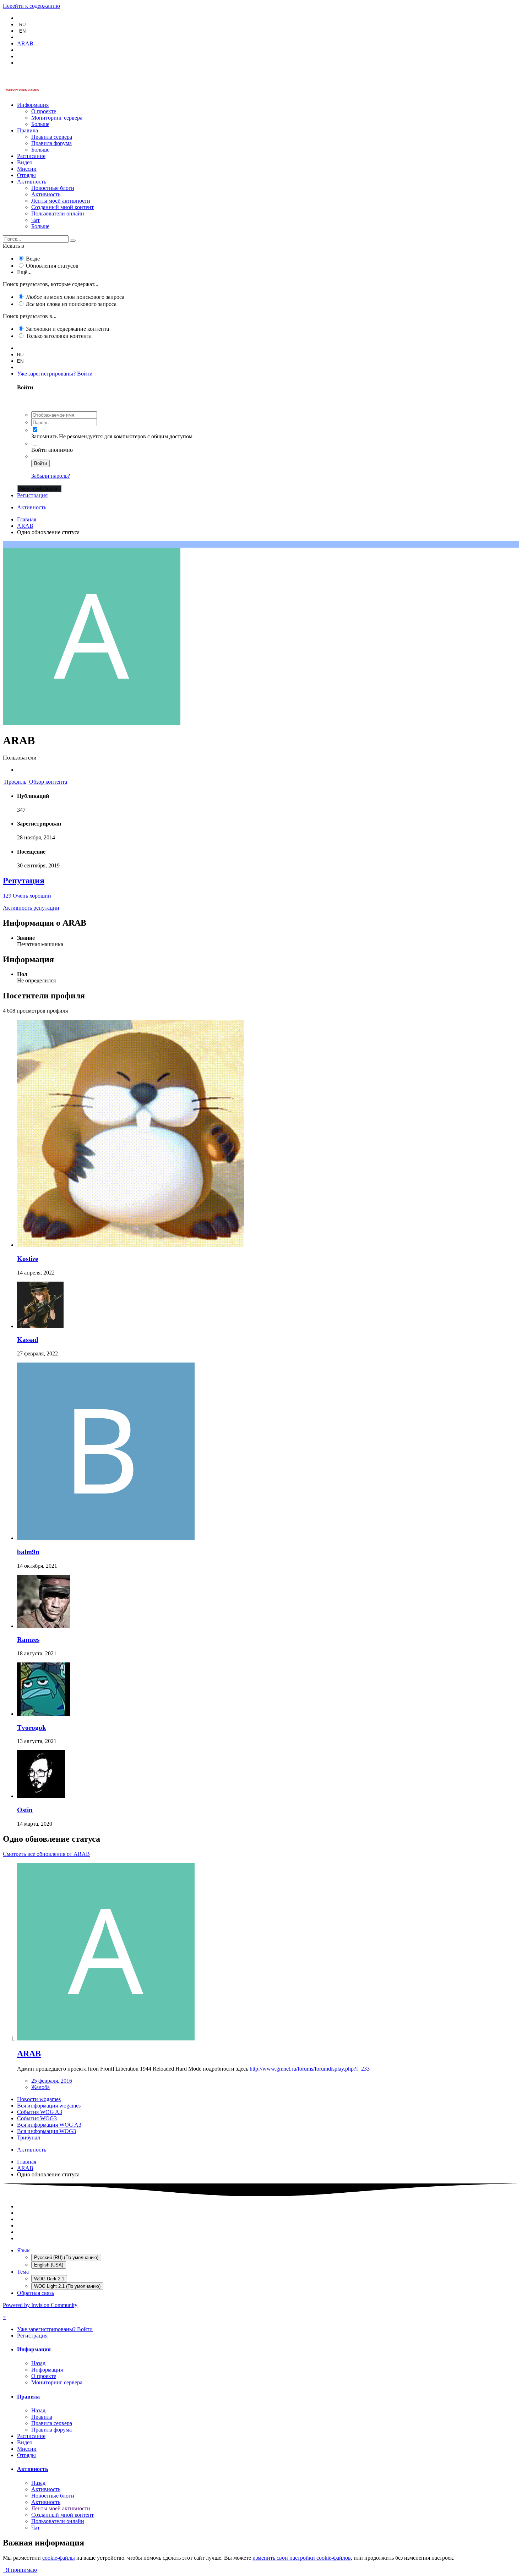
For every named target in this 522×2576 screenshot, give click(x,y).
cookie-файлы (59, 2558)
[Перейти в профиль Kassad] (40, 1326)
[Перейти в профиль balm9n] (106, 1538)
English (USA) (49, 2265)
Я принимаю (20, 2570)
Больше (40, 124)
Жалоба (40, 2087)
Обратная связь (36, 2293)
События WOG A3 (40, 2112)
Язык (23, 2250)
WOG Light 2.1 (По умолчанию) (67, 2286)
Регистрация (32, 495)
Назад (38, 2363)
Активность (32, 182)
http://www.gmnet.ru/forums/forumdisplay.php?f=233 (310, 2069)
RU (22, 25)
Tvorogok (32, 1728)
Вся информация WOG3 (47, 2131)
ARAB (29, 2054)
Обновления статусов (52, 266)
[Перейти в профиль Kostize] (131, 1245)
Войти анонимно (52, 450)
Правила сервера (52, 137)
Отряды (26, 175)
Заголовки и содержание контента (67, 329)
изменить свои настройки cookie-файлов (302, 2558)
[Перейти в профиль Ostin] (41, 1796)
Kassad (28, 1340)
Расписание (31, 156)
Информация (33, 105)
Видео (25, 162)
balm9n (28, 1552)
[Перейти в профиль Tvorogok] (44, 1714)
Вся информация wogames (49, 2106)
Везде (33, 259)
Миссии (27, 169)
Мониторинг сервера (57, 118)
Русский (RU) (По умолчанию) (66, 2257)
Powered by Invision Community (40, 2305)
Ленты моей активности (61, 201)
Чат (36, 220)
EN (22, 31)
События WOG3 (37, 2118)
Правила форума (51, 143)
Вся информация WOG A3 (49, 2125)
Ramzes (28, 1640)
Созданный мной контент (62, 207)
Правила (28, 130)
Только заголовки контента (59, 336)
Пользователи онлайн (58, 213)
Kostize (28, 1259)
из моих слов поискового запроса (75, 297)
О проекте (44, 111)
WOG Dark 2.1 (49, 2279)
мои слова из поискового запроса (71, 304)
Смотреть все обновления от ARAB (46, 1854)
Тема (23, 2272)
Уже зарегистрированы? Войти (56, 374)
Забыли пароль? (51, 476)
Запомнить (44, 436)
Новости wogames (39, 2099)
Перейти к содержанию (31, 6)
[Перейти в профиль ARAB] (106, 2038)
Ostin (25, 1810)
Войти (40, 463)
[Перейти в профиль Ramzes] (44, 1626)
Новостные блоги (53, 188)
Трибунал (29, 2137)
